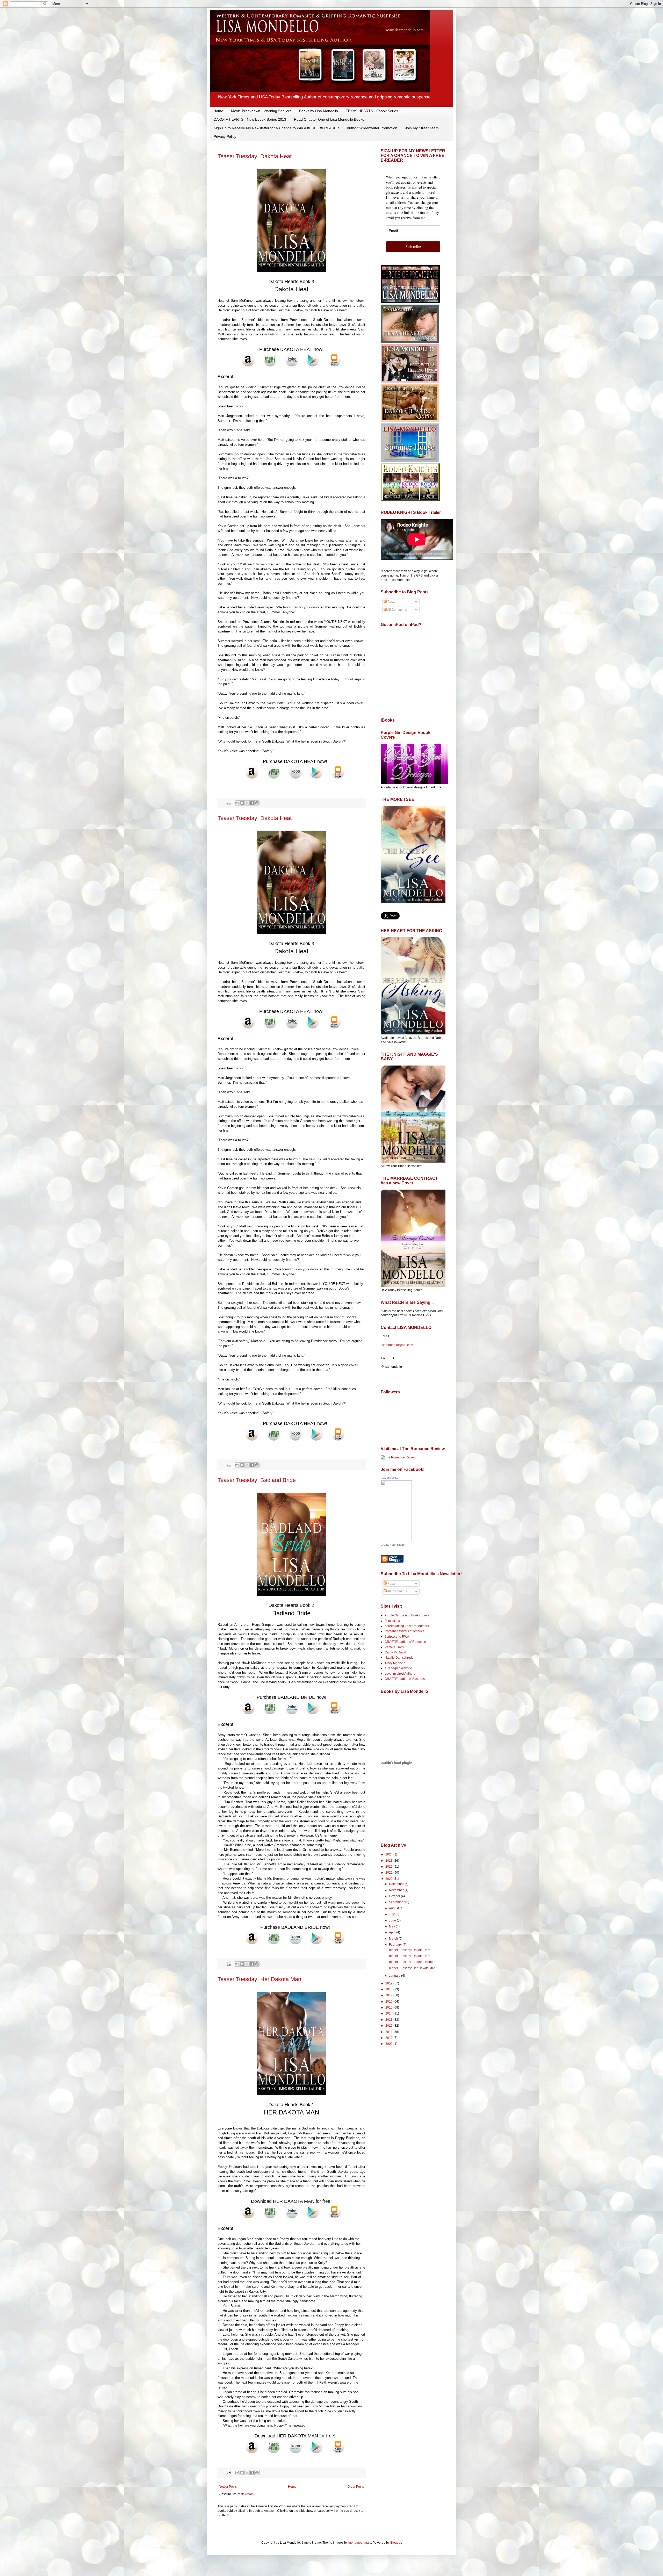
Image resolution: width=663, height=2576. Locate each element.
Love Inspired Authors (400, 1674)
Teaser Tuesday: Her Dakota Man (259, 1979)
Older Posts (356, 2487)
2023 (389, 1861)
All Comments (397, 610)
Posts (391, 602)
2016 (389, 2002)
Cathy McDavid (395, 1652)
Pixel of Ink (392, 1621)
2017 (389, 1995)
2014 (389, 2013)
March (394, 1939)
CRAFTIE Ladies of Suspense (406, 1679)
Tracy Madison (395, 1663)
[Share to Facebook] (252, 803)
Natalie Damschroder (400, 1658)
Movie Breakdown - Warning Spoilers (261, 111)
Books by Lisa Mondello (319, 111)
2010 (389, 2038)
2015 (389, 2007)
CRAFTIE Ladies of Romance (405, 1642)
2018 (389, 1989)
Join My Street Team (422, 128)
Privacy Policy (225, 136)
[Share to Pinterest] (257, 803)
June (393, 1920)
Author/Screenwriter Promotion (372, 128)
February (396, 1945)
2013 (389, 2020)
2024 (389, 1854)
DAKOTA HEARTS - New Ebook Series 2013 (250, 119)
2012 (389, 2026)
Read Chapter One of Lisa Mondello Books (329, 119)
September (397, 1902)
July (392, 1914)
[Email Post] (229, 803)
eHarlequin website (398, 1668)
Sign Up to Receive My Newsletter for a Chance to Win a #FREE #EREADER (276, 128)
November (397, 1890)
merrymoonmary (360, 2543)
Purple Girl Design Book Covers (407, 1615)
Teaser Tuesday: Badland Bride (257, 1480)
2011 (389, 2032)
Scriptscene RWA (397, 1637)
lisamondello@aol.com (397, 1345)
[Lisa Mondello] (396, 1540)
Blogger (396, 2543)
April (393, 1932)
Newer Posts (228, 2487)
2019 (389, 1983)
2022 (389, 1867)
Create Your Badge (393, 1545)
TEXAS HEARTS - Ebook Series (372, 111)
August (394, 1908)
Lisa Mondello (389, 1478)
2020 (389, 1879)
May (392, 1926)
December (397, 1884)
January (395, 1976)
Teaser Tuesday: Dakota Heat (255, 156)
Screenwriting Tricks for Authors (407, 1626)
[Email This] (237, 803)
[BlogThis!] (242, 803)
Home (218, 111)
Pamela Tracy (394, 1647)
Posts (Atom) (246, 2494)
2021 (389, 1873)
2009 (389, 2044)
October (395, 1896)
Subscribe (413, 246)
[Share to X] (247, 803)
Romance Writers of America (405, 1631)
